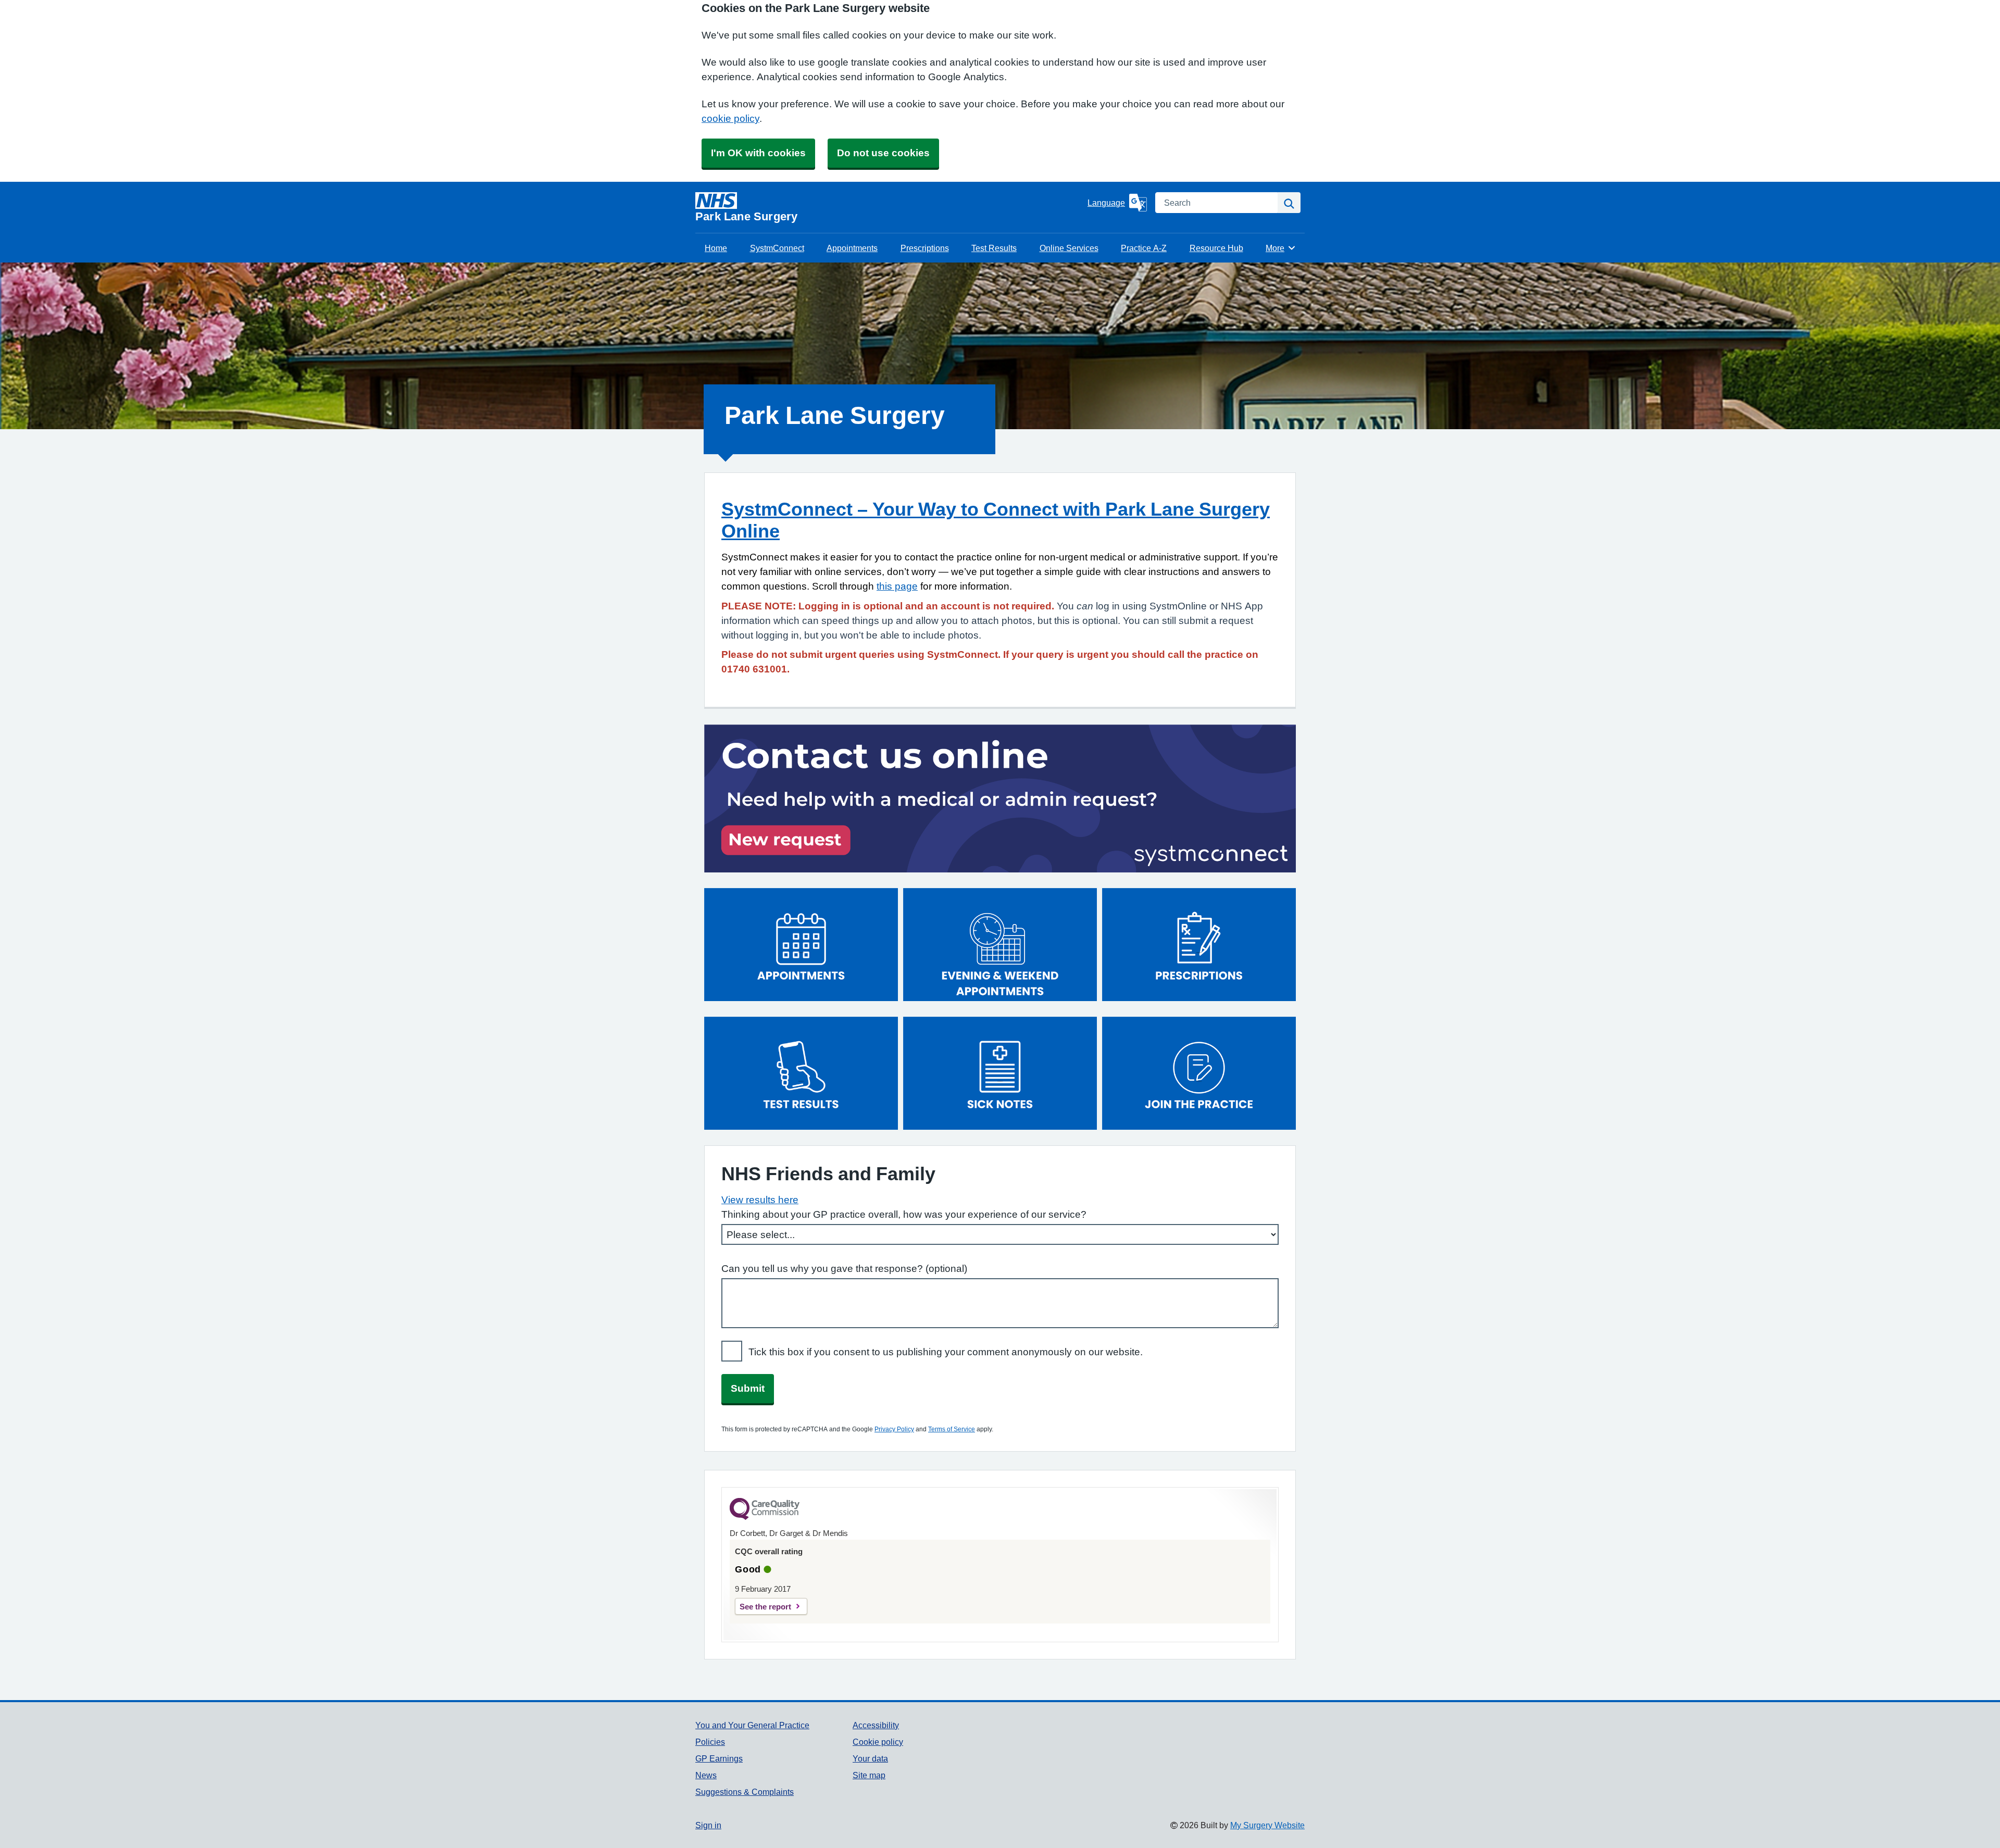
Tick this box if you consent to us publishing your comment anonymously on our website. (946, 1352)
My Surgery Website (1267, 1825)
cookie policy (730, 118)
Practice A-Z (1144, 248)
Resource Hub (1216, 248)
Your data (870, 1758)
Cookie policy (878, 1742)
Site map (869, 1775)
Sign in (708, 1825)
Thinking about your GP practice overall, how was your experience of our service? (904, 1214)
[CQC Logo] (765, 1517)
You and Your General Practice (752, 1725)
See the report (765, 1607)
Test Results (994, 248)
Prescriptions (925, 248)
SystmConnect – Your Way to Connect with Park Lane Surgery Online (996, 520)
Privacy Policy (894, 1429)
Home (716, 248)
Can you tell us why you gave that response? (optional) (844, 1269)
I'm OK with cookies (758, 153)
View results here (760, 1200)
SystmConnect (777, 248)
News (706, 1775)
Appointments (852, 248)
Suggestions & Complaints (745, 1792)
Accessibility (876, 1725)
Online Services (1069, 248)
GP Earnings (719, 1758)
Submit (748, 1388)
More (1281, 248)
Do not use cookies (883, 153)
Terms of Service (952, 1429)
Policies (710, 1742)
